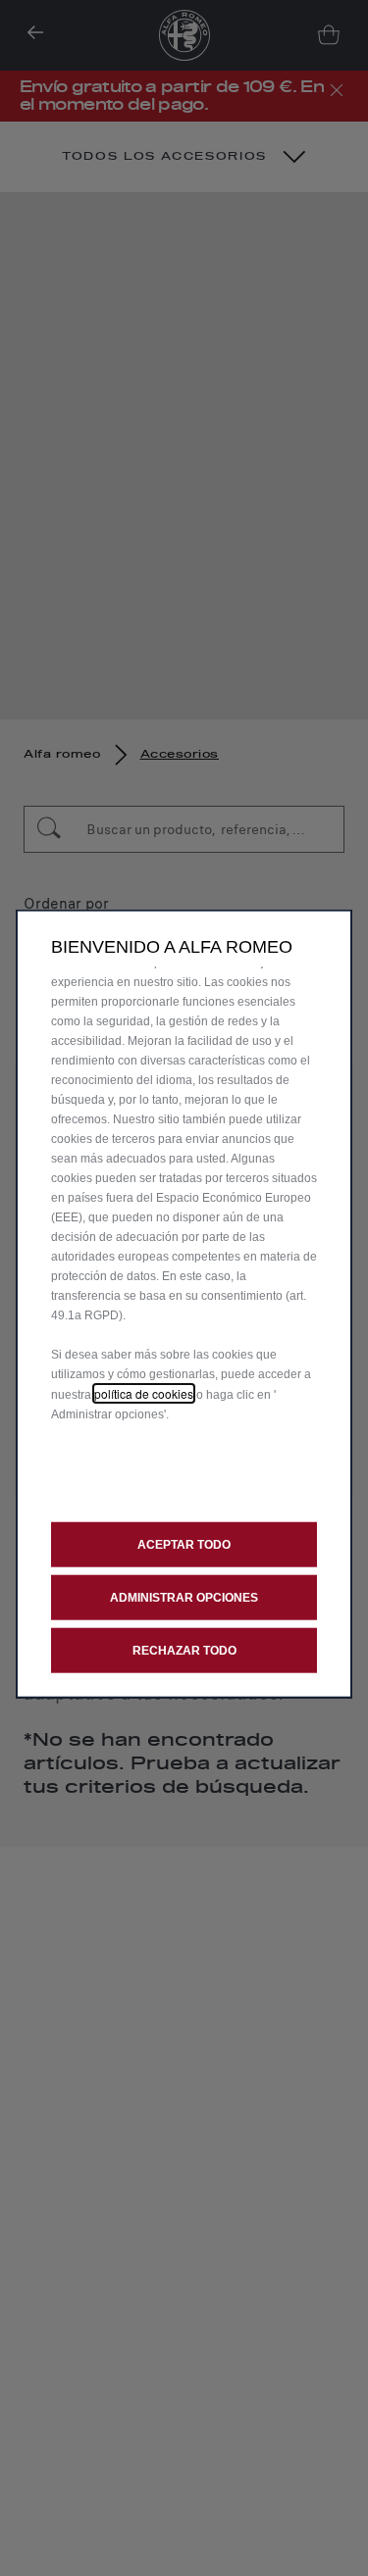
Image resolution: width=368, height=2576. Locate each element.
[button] (184, 1597)
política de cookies (144, 1393)
